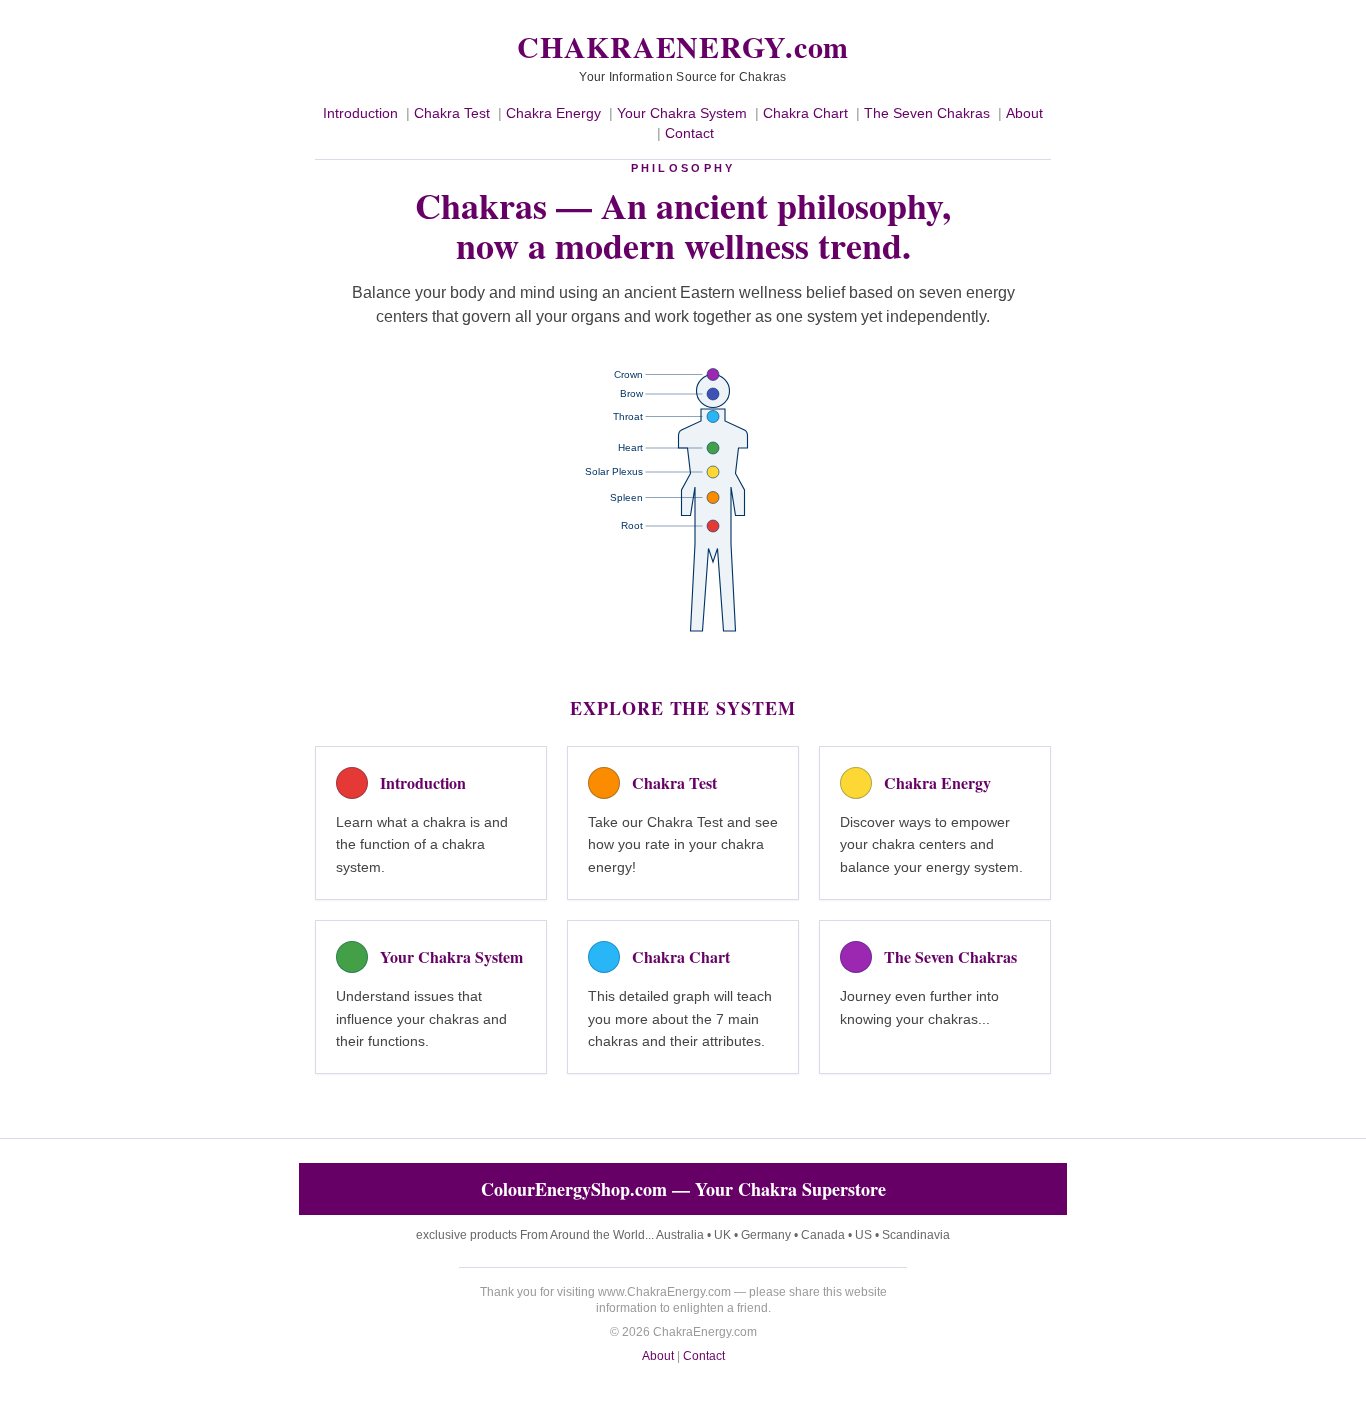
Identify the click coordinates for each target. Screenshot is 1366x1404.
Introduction (360, 113)
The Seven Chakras (927, 113)
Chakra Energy (553, 113)
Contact (689, 133)
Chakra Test (452, 113)
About (1024, 113)
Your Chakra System (682, 113)
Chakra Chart (805, 113)
